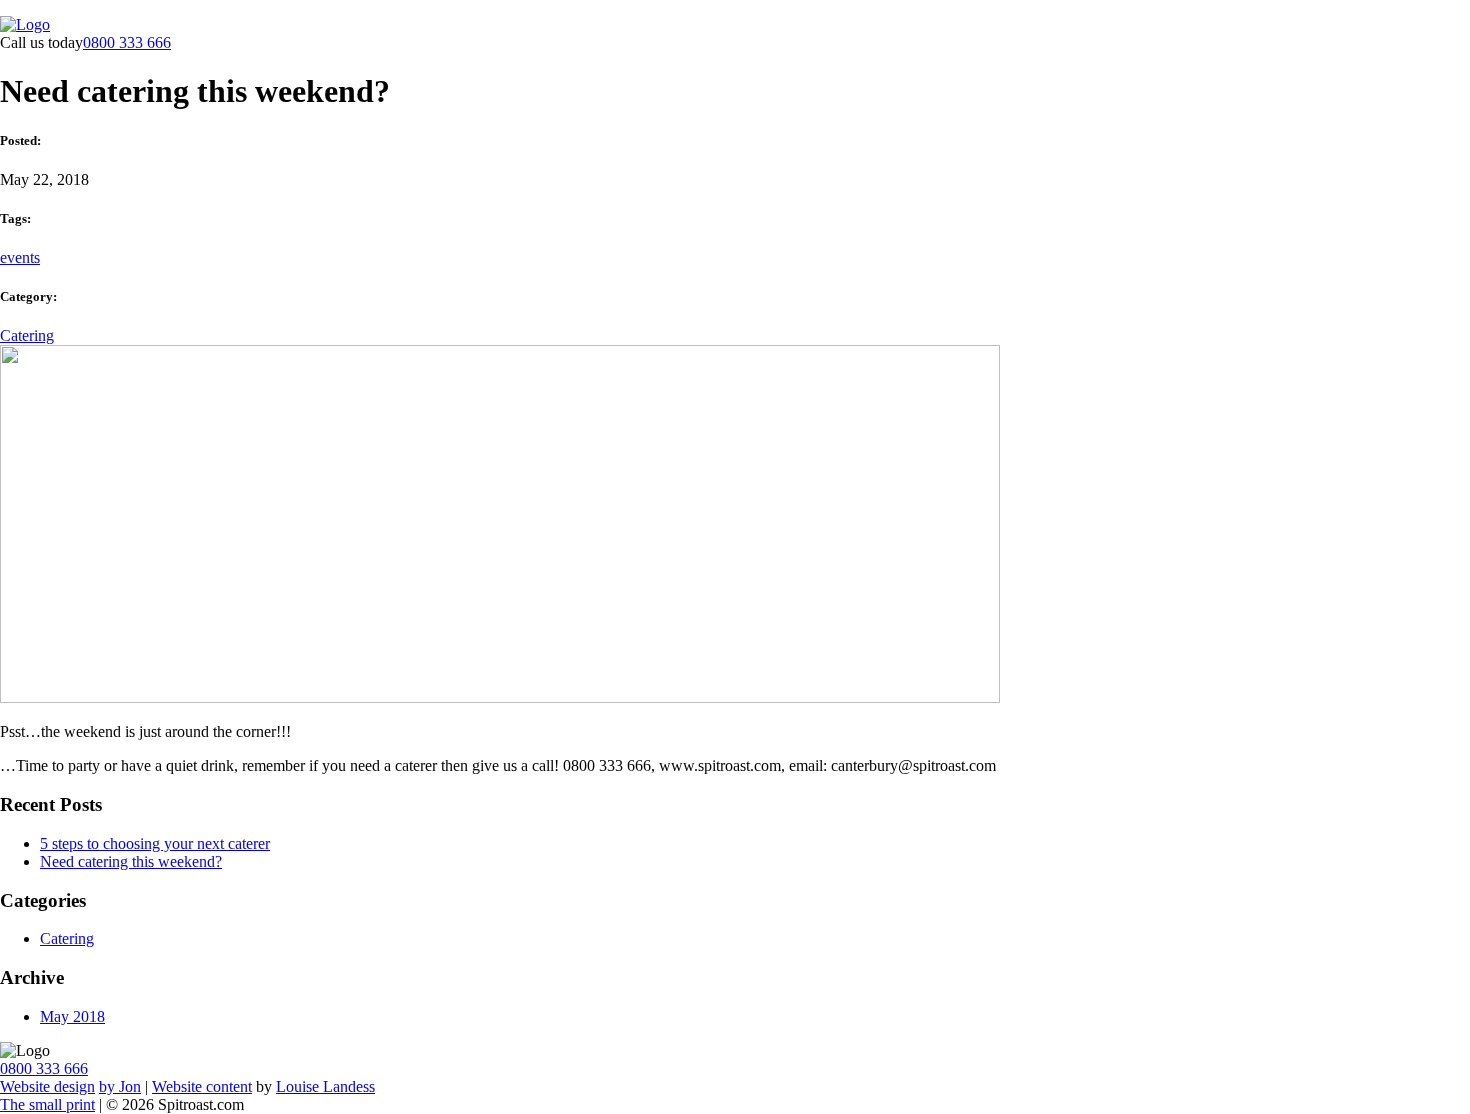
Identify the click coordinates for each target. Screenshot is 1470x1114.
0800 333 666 (127, 42)
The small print (47, 1104)
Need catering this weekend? (131, 861)
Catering (27, 335)
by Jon (120, 1086)
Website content (202, 1086)
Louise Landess (325, 1086)
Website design (47, 1086)
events (20, 257)
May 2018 (72, 1016)
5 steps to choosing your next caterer (155, 843)
